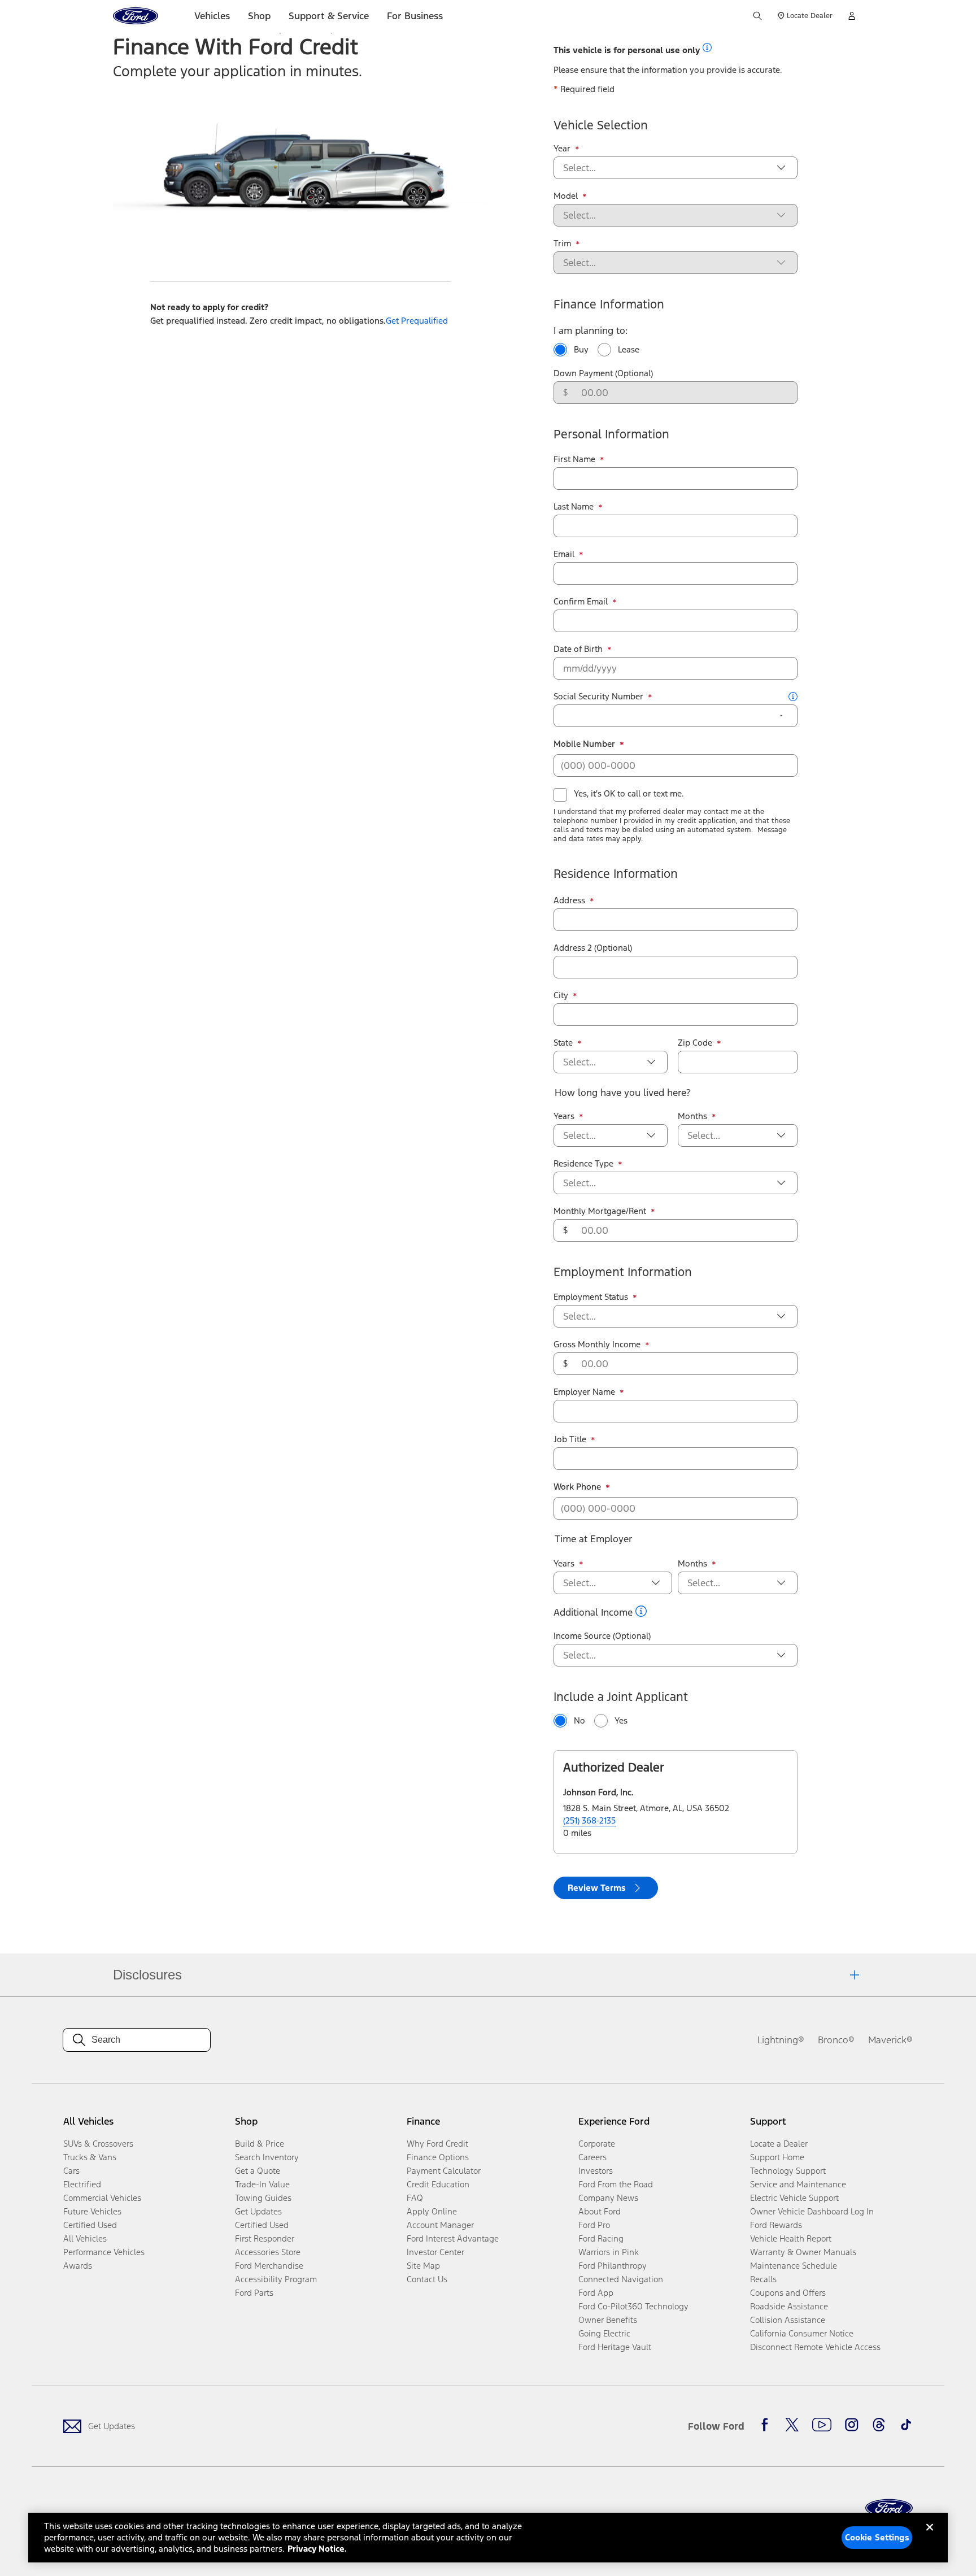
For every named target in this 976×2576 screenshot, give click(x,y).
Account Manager (440, 2225)
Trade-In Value (262, 2184)
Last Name (578, 507)
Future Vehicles (92, 2211)
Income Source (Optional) (602, 1636)
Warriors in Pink (609, 2252)
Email (568, 554)
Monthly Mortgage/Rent (604, 1211)
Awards (78, 2266)
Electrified (82, 2184)
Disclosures (147, 1975)
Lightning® (781, 2040)
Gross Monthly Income (602, 1344)
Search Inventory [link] (267, 2157)
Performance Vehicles (104, 2252)
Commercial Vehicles (102, 2198)
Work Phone (582, 1487)
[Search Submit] (757, 16)
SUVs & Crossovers (98, 2144)
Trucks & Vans (90, 2157)
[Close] (930, 2536)
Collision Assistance (788, 2320)
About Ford (600, 2211)
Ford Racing (601, 2238)
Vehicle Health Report (791, 2238)
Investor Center (435, 2252)
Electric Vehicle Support (794, 2198)
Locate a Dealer (779, 2144)
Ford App (596, 2293)
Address (574, 900)
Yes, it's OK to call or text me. (629, 793)
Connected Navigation (621, 2279)
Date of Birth (583, 649)
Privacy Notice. (317, 2549)
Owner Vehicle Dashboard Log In (812, 2211)
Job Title (574, 1439)
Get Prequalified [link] (417, 321)
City (565, 995)
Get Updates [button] (258, 2211)
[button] (707, 47)
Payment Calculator (444, 2171)
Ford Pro (594, 2225)
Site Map (423, 2266)
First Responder (265, 2238)
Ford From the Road (616, 2184)
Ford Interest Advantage (453, 2238)
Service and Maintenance (798, 2184)
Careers (592, 2157)
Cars (71, 2171)
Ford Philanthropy (613, 2266)
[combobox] (666, 168)
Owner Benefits (608, 2320)
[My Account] (852, 16)
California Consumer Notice (802, 2333)
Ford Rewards (776, 2225)
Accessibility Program (276, 2279)
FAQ (415, 2198)
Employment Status (595, 1297)
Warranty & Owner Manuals (803, 2252)
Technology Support (788, 2171)
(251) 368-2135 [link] (589, 1820)
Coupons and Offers (788, 2293)
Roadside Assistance (789, 2306)
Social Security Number (603, 697)
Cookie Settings (877, 2537)
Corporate (597, 2144)
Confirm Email (585, 602)
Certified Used (90, 2225)
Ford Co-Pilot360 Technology (633, 2306)
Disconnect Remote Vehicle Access (815, 2347)
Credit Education (438, 2184)
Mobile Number (589, 744)
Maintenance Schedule (794, 2266)
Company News (608, 2198)
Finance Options (438, 2157)
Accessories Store (268, 2252)
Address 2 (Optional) (593, 948)
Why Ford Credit (437, 2144)
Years (568, 1116)
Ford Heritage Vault (615, 2347)
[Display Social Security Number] (781, 716)
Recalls (763, 2279)
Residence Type (588, 1164)
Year (567, 149)
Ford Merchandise (269, 2266)
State (568, 1043)
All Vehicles (85, 2238)
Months (697, 1116)
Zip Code (700, 1043)
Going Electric (604, 2333)
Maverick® (890, 2040)
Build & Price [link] (260, 2144)
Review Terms (597, 1888)
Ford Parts (254, 2293)
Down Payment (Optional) (603, 373)
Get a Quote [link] (258, 2171)
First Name (579, 459)
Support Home (777, 2157)
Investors (596, 2171)
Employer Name (589, 1392)
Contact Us (427, 2279)
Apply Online (432, 2211)
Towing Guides (263, 2198)
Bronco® (836, 2040)
